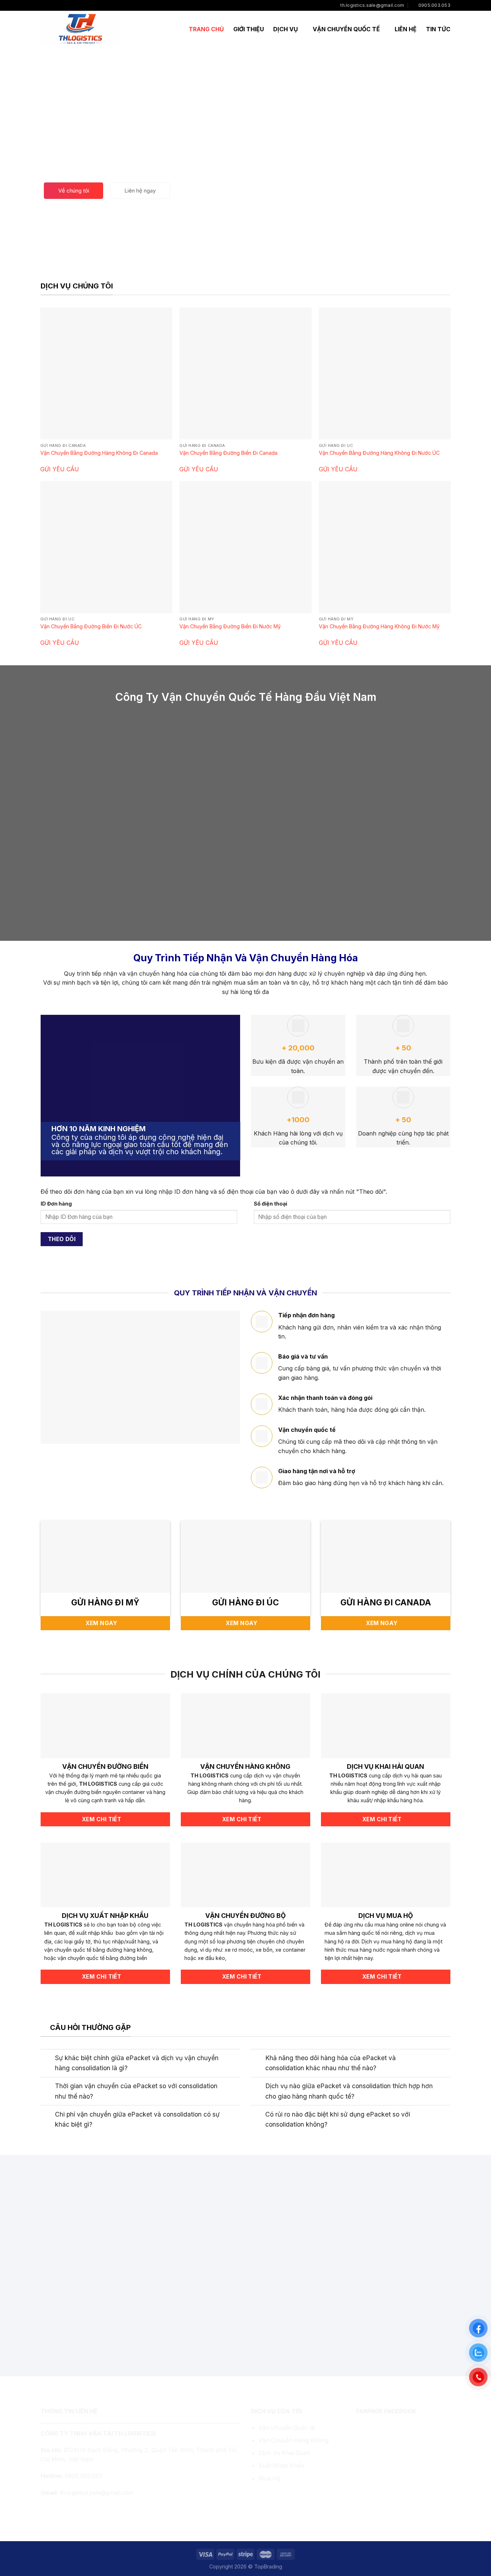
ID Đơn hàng (56, 1204)
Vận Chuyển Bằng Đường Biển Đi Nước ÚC (91, 626)
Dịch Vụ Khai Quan (284, 2453)
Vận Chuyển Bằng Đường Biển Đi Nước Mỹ (230, 626)
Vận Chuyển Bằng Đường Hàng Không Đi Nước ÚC (379, 453)
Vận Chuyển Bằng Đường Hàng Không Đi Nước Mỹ (379, 626)
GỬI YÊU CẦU (60, 469)
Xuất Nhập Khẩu (281, 2465)
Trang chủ (206, 29)
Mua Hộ (270, 2478)
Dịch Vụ (286, 29)
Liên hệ (406, 29)
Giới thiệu (249, 29)
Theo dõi (62, 1239)
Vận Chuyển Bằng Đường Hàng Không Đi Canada (99, 453)
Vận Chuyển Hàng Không (293, 2440)
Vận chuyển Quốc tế (287, 2428)
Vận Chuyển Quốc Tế (346, 29)
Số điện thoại (270, 1204)
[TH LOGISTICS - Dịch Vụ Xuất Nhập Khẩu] (81, 29)
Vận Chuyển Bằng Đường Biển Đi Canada (228, 453)
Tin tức (438, 29)
